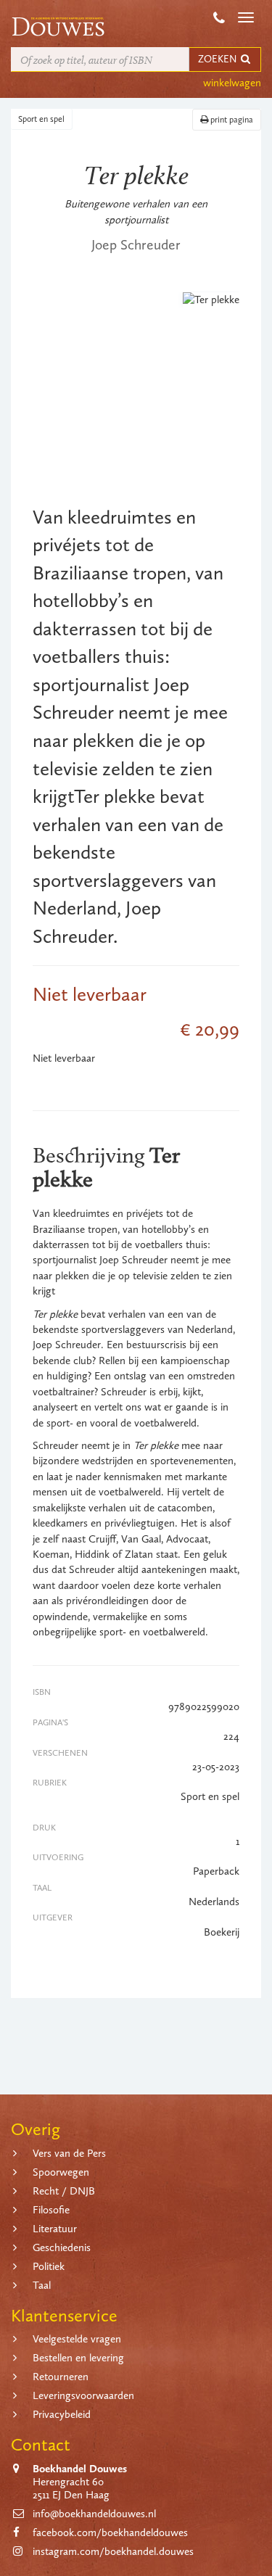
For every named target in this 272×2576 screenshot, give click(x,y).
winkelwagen (232, 83)
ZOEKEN (218, 59)
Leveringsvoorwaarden (83, 2395)
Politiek (49, 2266)
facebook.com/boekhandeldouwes (110, 2532)
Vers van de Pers (69, 2153)
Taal (42, 2285)
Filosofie (51, 2210)
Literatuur (55, 2229)
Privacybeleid (62, 2414)
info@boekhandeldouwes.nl (94, 2514)
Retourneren (61, 2377)
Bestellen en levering (78, 2358)
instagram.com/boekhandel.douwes (113, 2551)
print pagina (231, 120)
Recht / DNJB (64, 2191)
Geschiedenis (62, 2247)
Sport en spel (41, 119)
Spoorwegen (61, 2172)
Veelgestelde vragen (77, 2339)
